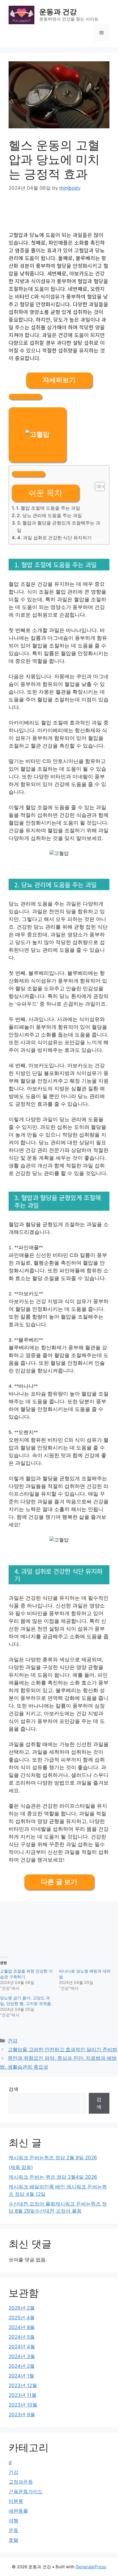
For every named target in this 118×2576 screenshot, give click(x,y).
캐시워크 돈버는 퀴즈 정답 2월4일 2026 (53, 2177)
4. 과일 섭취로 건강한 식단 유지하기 (54, 538)
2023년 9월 (22, 2415)
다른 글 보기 (59, 1882)
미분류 (16, 2501)
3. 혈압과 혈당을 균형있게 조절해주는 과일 (59, 526)
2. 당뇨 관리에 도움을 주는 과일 (49, 515)
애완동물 (18, 2511)
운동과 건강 (58, 12)
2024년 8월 (22, 2327)
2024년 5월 (22, 2337)
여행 (13, 2521)
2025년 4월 (22, 2318)
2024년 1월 (21, 2376)
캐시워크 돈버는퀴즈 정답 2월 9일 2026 (53, 2158)
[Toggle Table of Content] (97, 487)
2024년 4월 (22, 2347)
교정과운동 (21, 2482)
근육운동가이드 (26, 2492)
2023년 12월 (23, 2385)
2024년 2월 (22, 2366)
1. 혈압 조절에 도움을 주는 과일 (48, 508)
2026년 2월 (22, 2308)
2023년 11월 (22, 2395)
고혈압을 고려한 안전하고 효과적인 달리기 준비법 (62, 2050)
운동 (13, 2530)
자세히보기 (59, 380)
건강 (13, 2041)
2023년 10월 (23, 2405)
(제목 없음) (21, 2167)
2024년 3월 (22, 2356)
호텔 (13, 2540)
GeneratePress (91, 2567)
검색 (13, 2089)
